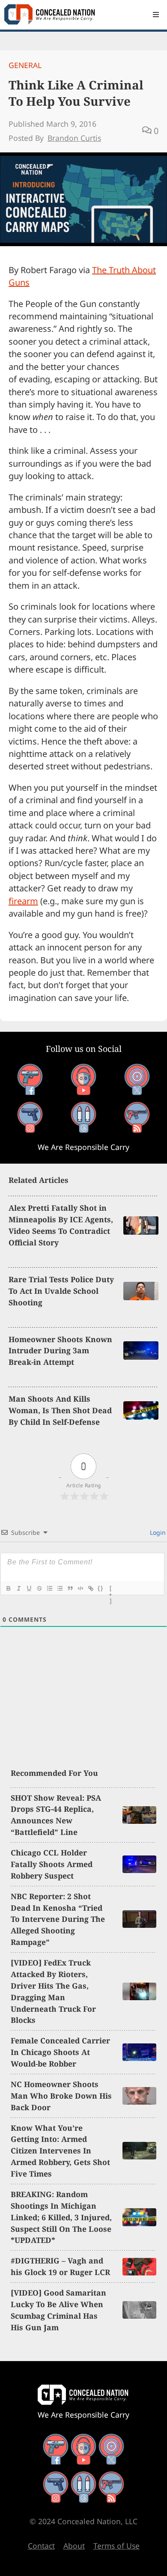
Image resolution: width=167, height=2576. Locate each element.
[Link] (90, 1588)
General (25, 65)
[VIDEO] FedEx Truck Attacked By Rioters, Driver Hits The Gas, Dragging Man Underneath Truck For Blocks (53, 1991)
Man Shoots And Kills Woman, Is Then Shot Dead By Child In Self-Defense (60, 1410)
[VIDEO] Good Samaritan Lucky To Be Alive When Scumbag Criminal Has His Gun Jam (58, 2310)
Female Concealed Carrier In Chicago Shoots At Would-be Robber (60, 2052)
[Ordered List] (49, 1588)
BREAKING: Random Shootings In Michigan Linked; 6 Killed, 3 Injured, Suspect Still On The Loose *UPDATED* (61, 2217)
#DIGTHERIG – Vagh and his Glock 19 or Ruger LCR (60, 2266)
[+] (111, 1589)
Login (157, 1532)
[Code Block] (80, 1588)
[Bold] (8, 1588)
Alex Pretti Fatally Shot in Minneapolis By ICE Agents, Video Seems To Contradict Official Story (61, 1225)
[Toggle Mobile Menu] (156, 15)
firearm (23, 901)
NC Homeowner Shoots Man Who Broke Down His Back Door (61, 2096)
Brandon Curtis (74, 138)
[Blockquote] (70, 1588)
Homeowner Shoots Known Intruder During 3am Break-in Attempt (60, 1351)
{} (101, 1588)
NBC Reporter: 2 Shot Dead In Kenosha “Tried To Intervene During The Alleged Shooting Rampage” (58, 1919)
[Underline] (29, 1588)
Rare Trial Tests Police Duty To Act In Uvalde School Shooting (61, 1291)
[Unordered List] (60, 1588)
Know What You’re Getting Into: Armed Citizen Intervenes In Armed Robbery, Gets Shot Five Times (60, 2151)
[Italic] (18, 1588)
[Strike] (39, 1588)
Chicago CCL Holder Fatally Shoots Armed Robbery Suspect (52, 1864)
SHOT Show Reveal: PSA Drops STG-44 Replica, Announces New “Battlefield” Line (56, 1815)
